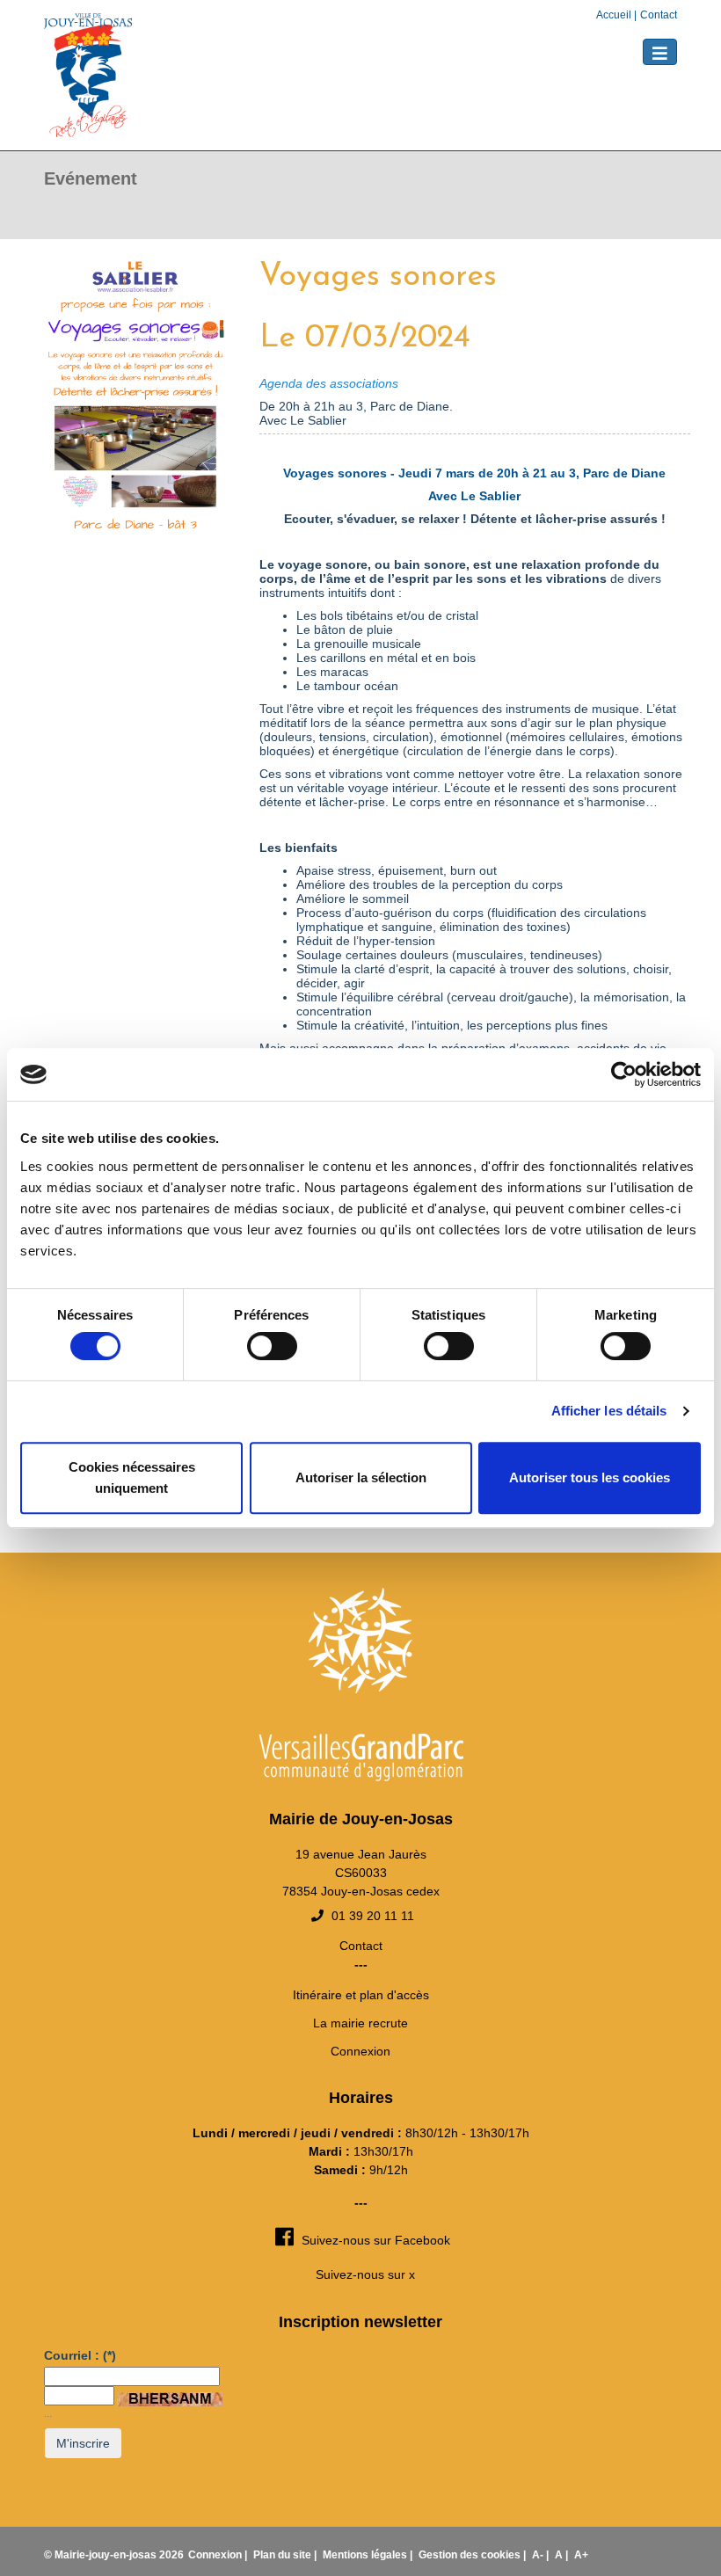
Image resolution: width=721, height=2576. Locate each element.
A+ (581, 2555)
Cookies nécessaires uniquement (132, 1477)
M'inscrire (83, 2443)
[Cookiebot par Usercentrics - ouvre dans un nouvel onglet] (624, 1074)
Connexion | (219, 2555)
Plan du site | (286, 2555)
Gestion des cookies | (473, 2555)
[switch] (272, 1346)
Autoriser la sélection (361, 1477)
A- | (542, 2555)
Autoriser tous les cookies (590, 1477)
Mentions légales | (369, 2555)
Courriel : (80, 2355)
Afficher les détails (609, 1411)
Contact (659, 15)
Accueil (615, 15)
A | (563, 2555)
